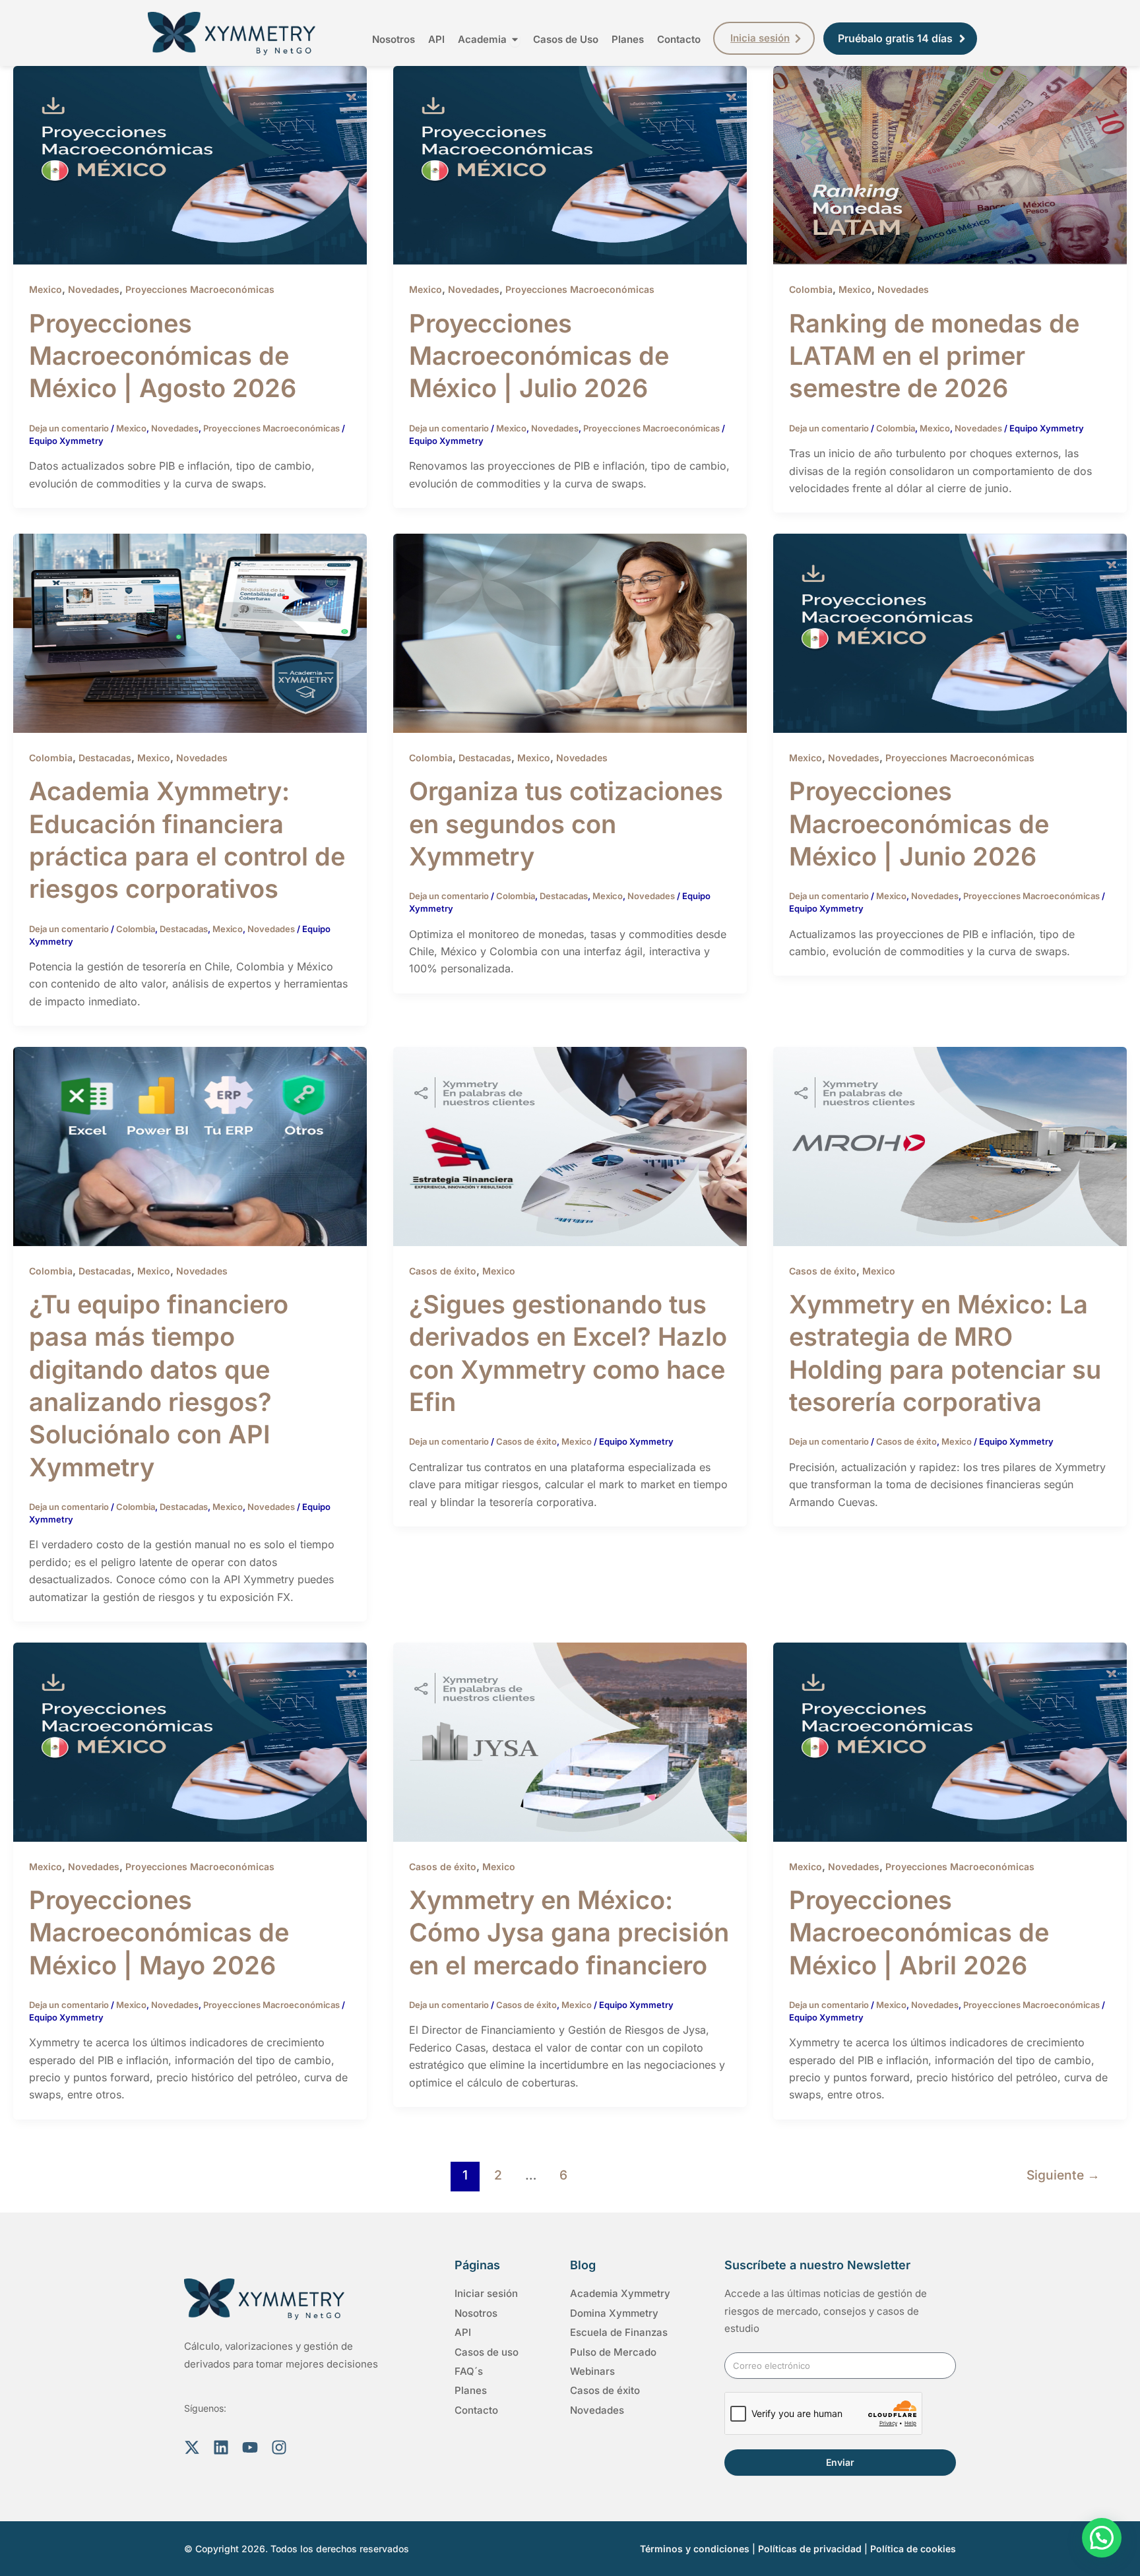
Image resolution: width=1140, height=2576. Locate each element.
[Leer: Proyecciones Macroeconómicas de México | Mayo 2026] (190, 1741)
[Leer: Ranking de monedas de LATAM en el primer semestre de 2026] (950, 164)
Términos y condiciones (695, 2549)
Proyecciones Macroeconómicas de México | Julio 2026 (539, 356)
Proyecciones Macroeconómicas (200, 289)
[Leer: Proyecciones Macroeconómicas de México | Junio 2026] (950, 633)
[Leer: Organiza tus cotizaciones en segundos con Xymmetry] (570, 633)
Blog (583, 2265)
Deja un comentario (69, 428)
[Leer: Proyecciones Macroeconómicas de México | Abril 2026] (950, 1741)
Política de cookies (913, 2549)
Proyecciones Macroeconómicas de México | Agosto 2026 (163, 356)
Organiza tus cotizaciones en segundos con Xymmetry (566, 824)
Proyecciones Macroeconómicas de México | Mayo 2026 (159, 1932)
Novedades (94, 289)
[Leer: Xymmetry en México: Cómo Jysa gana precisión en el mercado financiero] (570, 1741)
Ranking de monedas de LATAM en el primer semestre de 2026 (934, 356)
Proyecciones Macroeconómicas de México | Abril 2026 (919, 1932)
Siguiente (1063, 2175)
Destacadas (105, 758)
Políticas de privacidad (810, 2549)
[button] (1102, 2538)
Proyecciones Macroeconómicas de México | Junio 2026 (919, 824)
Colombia (811, 289)
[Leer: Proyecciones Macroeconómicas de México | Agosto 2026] (190, 164)
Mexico (46, 289)
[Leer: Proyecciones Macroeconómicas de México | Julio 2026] (570, 164)
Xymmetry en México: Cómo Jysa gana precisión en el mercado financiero (569, 1932)
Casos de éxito (443, 1271)
